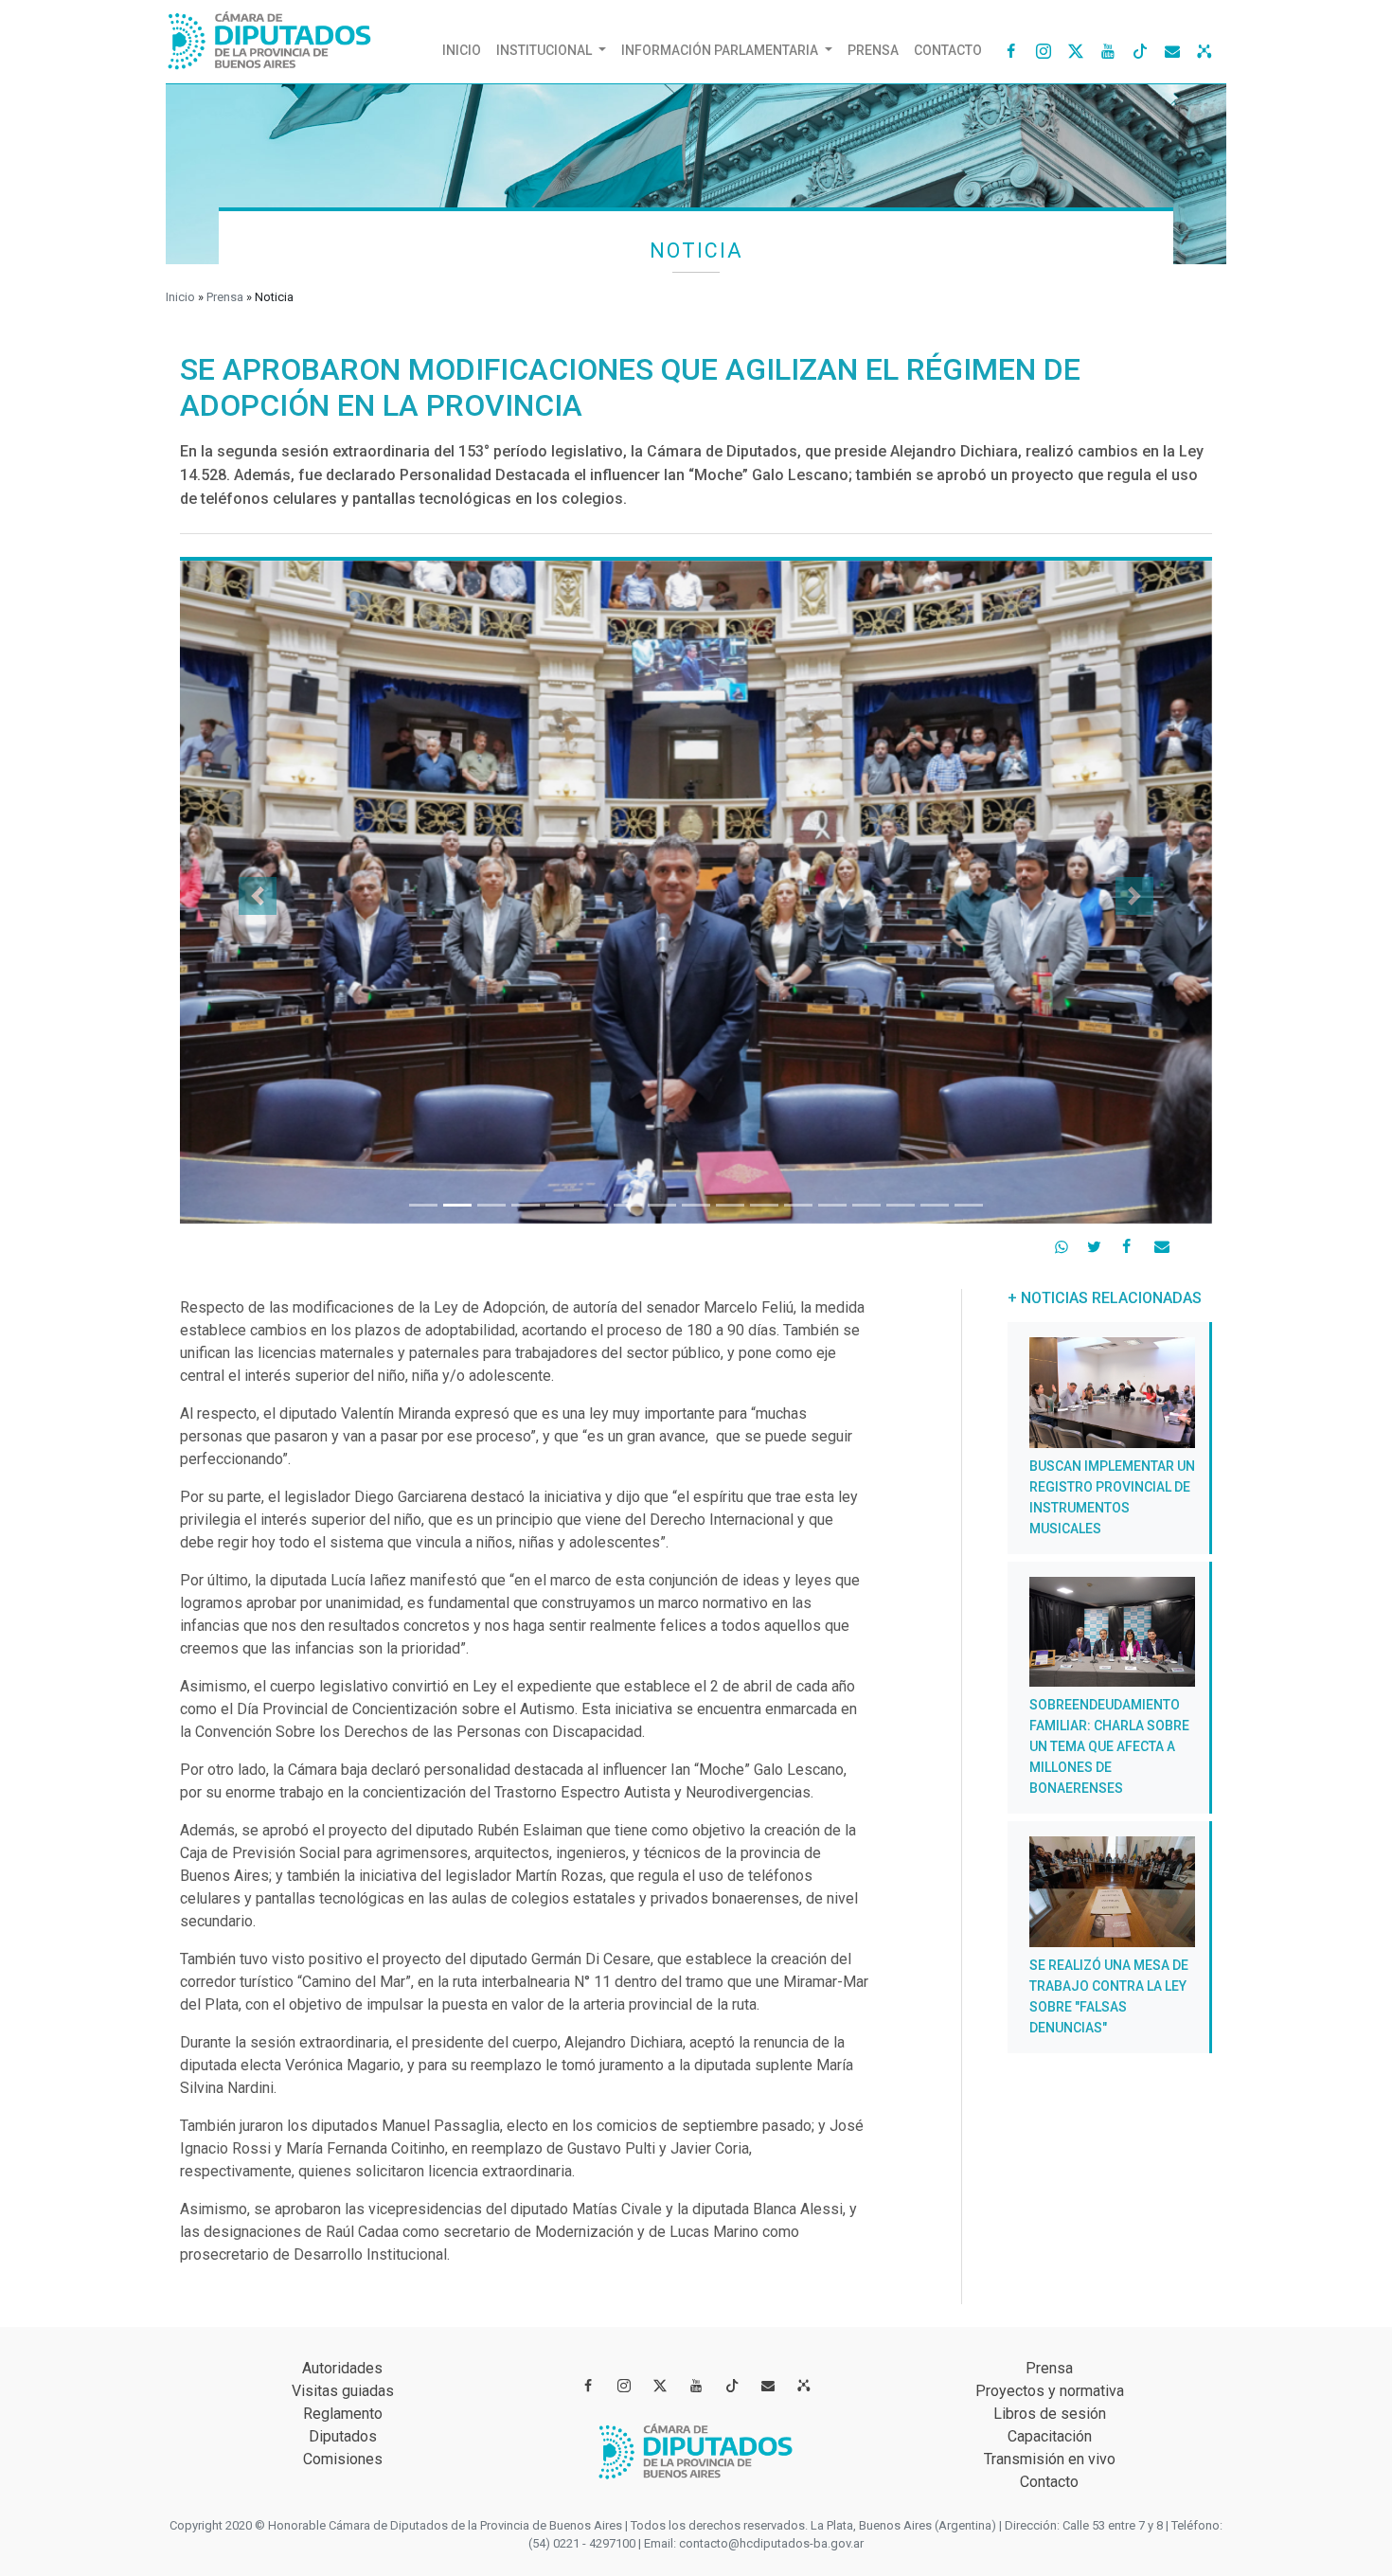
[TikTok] (1140, 50)
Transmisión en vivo (1050, 2459)
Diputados (343, 2436)
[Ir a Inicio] (270, 36)
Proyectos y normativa (1050, 2391)
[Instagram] (1044, 50)
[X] (1076, 50)
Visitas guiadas (343, 2391)
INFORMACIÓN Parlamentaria (721, 50)
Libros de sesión (1050, 2414)
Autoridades (342, 2368)
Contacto (948, 50)
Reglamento (343, 2414)
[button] (258, 896)
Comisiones (343, 2459)
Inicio (465, 50)
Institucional (545, 50)
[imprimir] (1198, 1243)
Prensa (873, 50)
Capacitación (1050, 2436)
